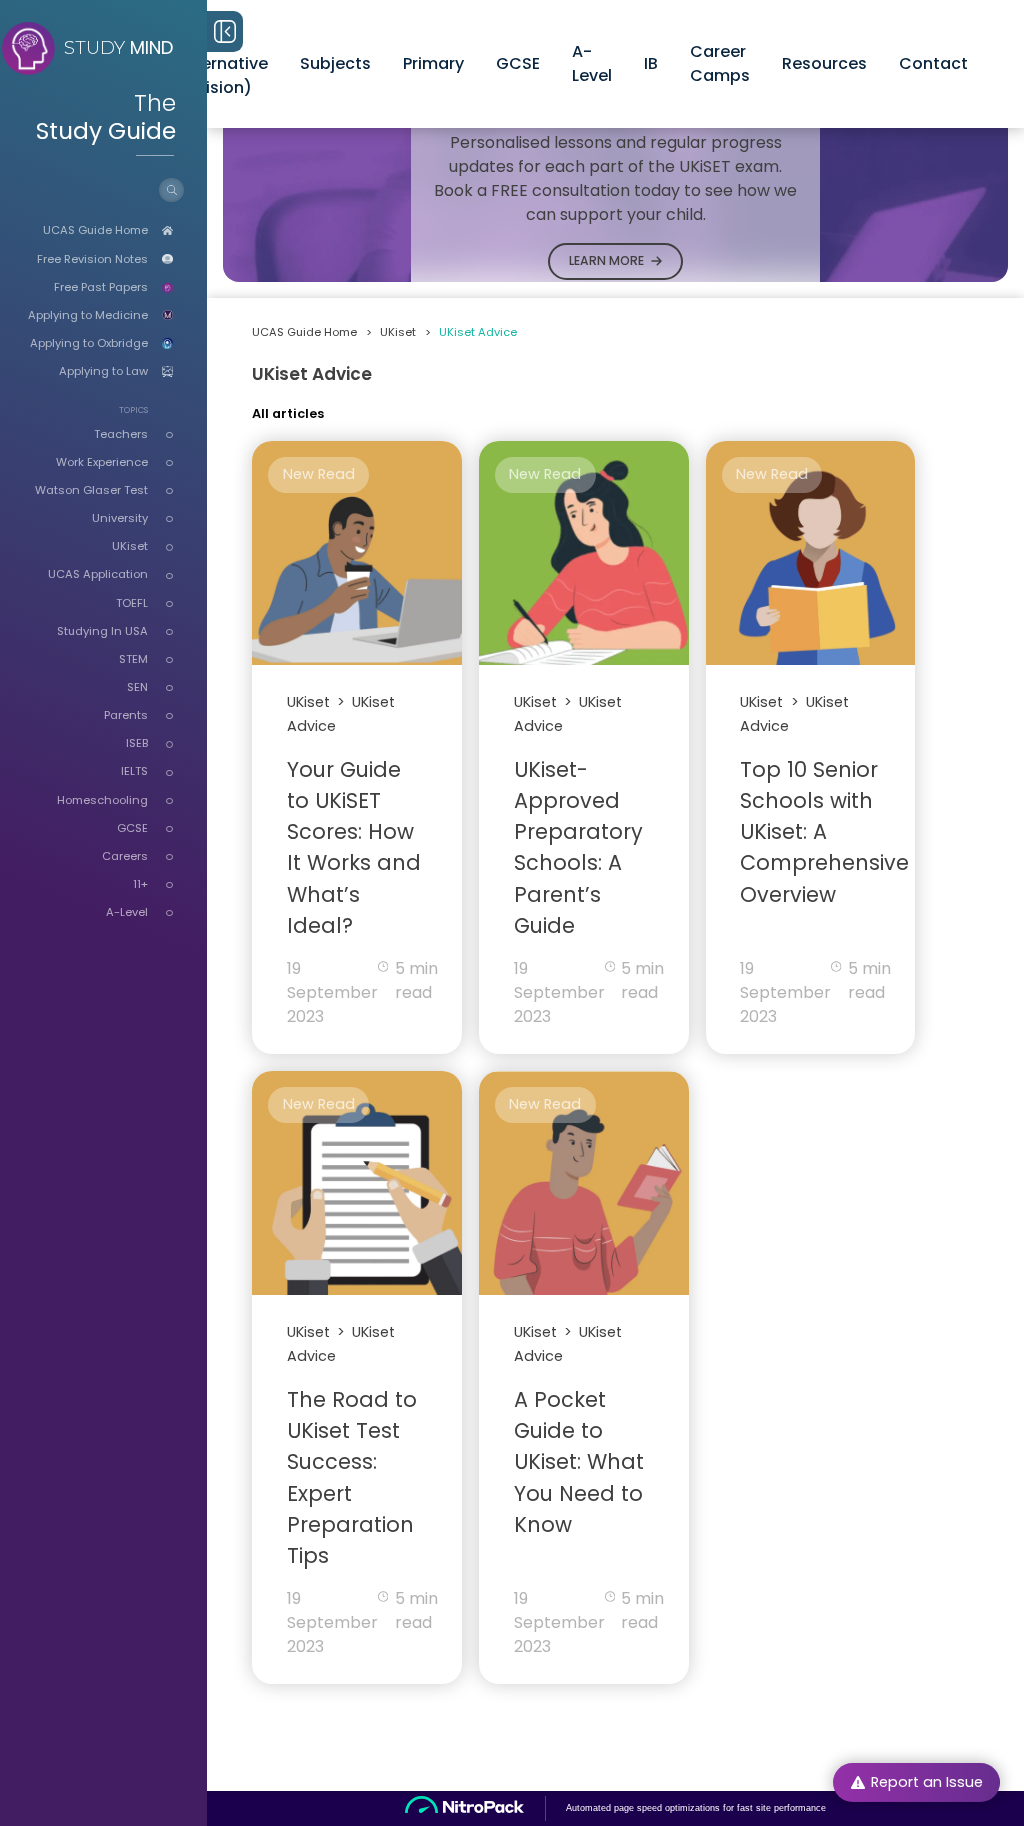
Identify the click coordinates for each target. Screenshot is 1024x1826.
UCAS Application (98, 574)
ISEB (137, 743)
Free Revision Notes (92, 259)
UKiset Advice (478, 332)
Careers (125, 856)
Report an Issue (927, 1782)
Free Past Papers (101, 287)
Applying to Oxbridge (89, 343)
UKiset (130, 546)
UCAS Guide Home (95, 230)
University (120, 518)
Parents (126, 715)
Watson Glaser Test (91, 490)
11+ (140, 884)
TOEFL (132, 603)
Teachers (121, 434)
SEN (137, 687)
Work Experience (102, 462)
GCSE (132, 828)
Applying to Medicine (88, 315)
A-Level (127, 912)
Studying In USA (102, 631)
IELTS (134, 771)
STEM (133, 659)
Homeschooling (102, 800)
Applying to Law (103, 371)
